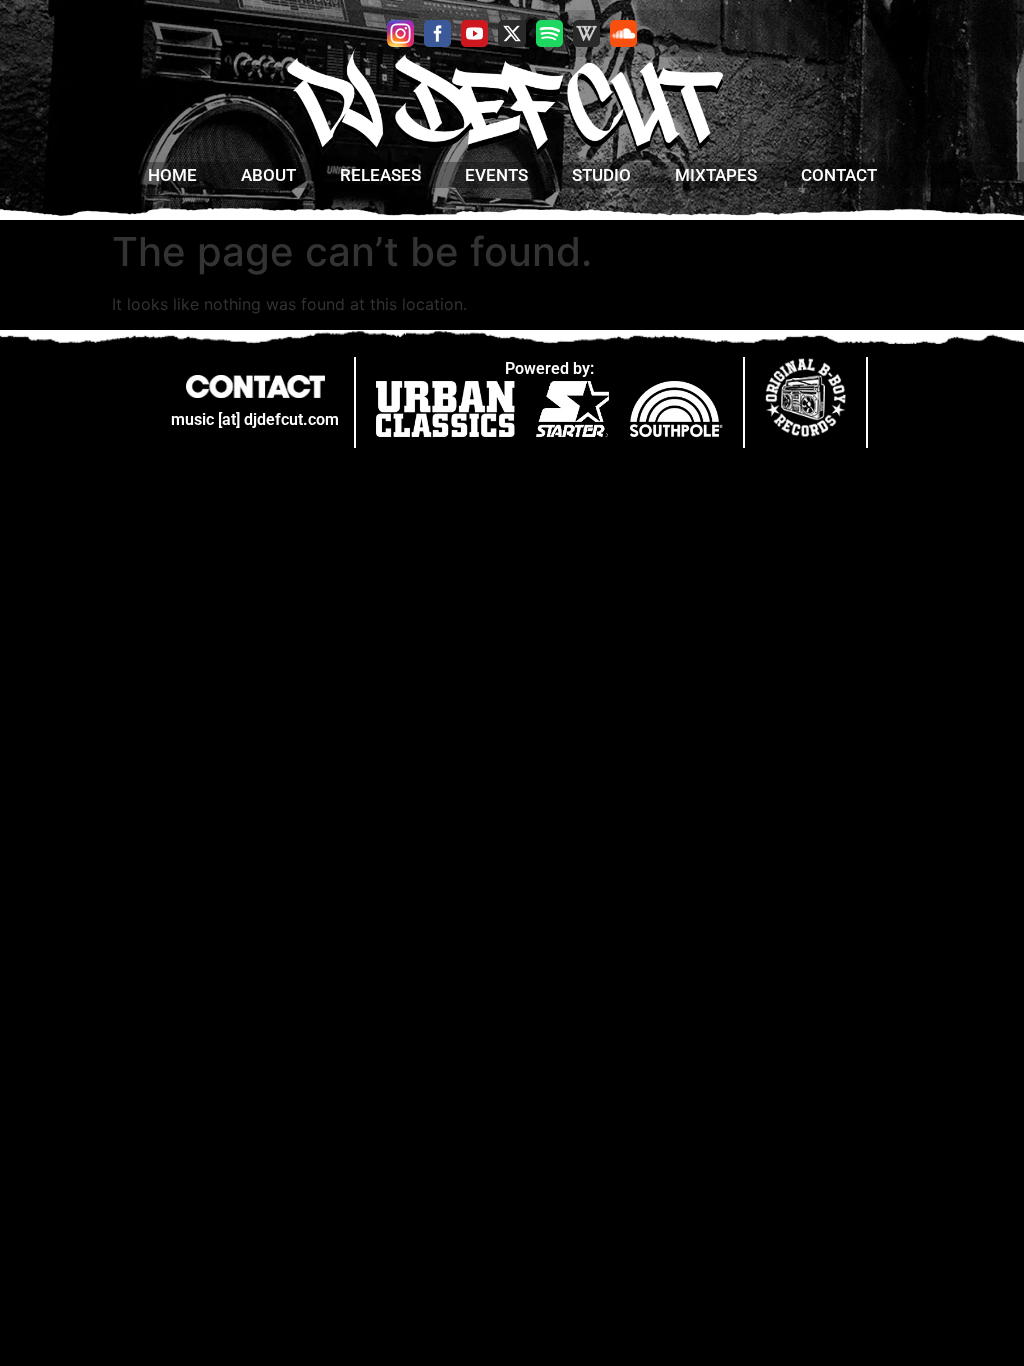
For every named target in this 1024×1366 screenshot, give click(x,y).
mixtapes (716, 175)
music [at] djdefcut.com (255, 419)
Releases (380, 175)
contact (839, 175)
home (172, 175)
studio (601, 175)
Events (496, 175)
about (268, 175)
